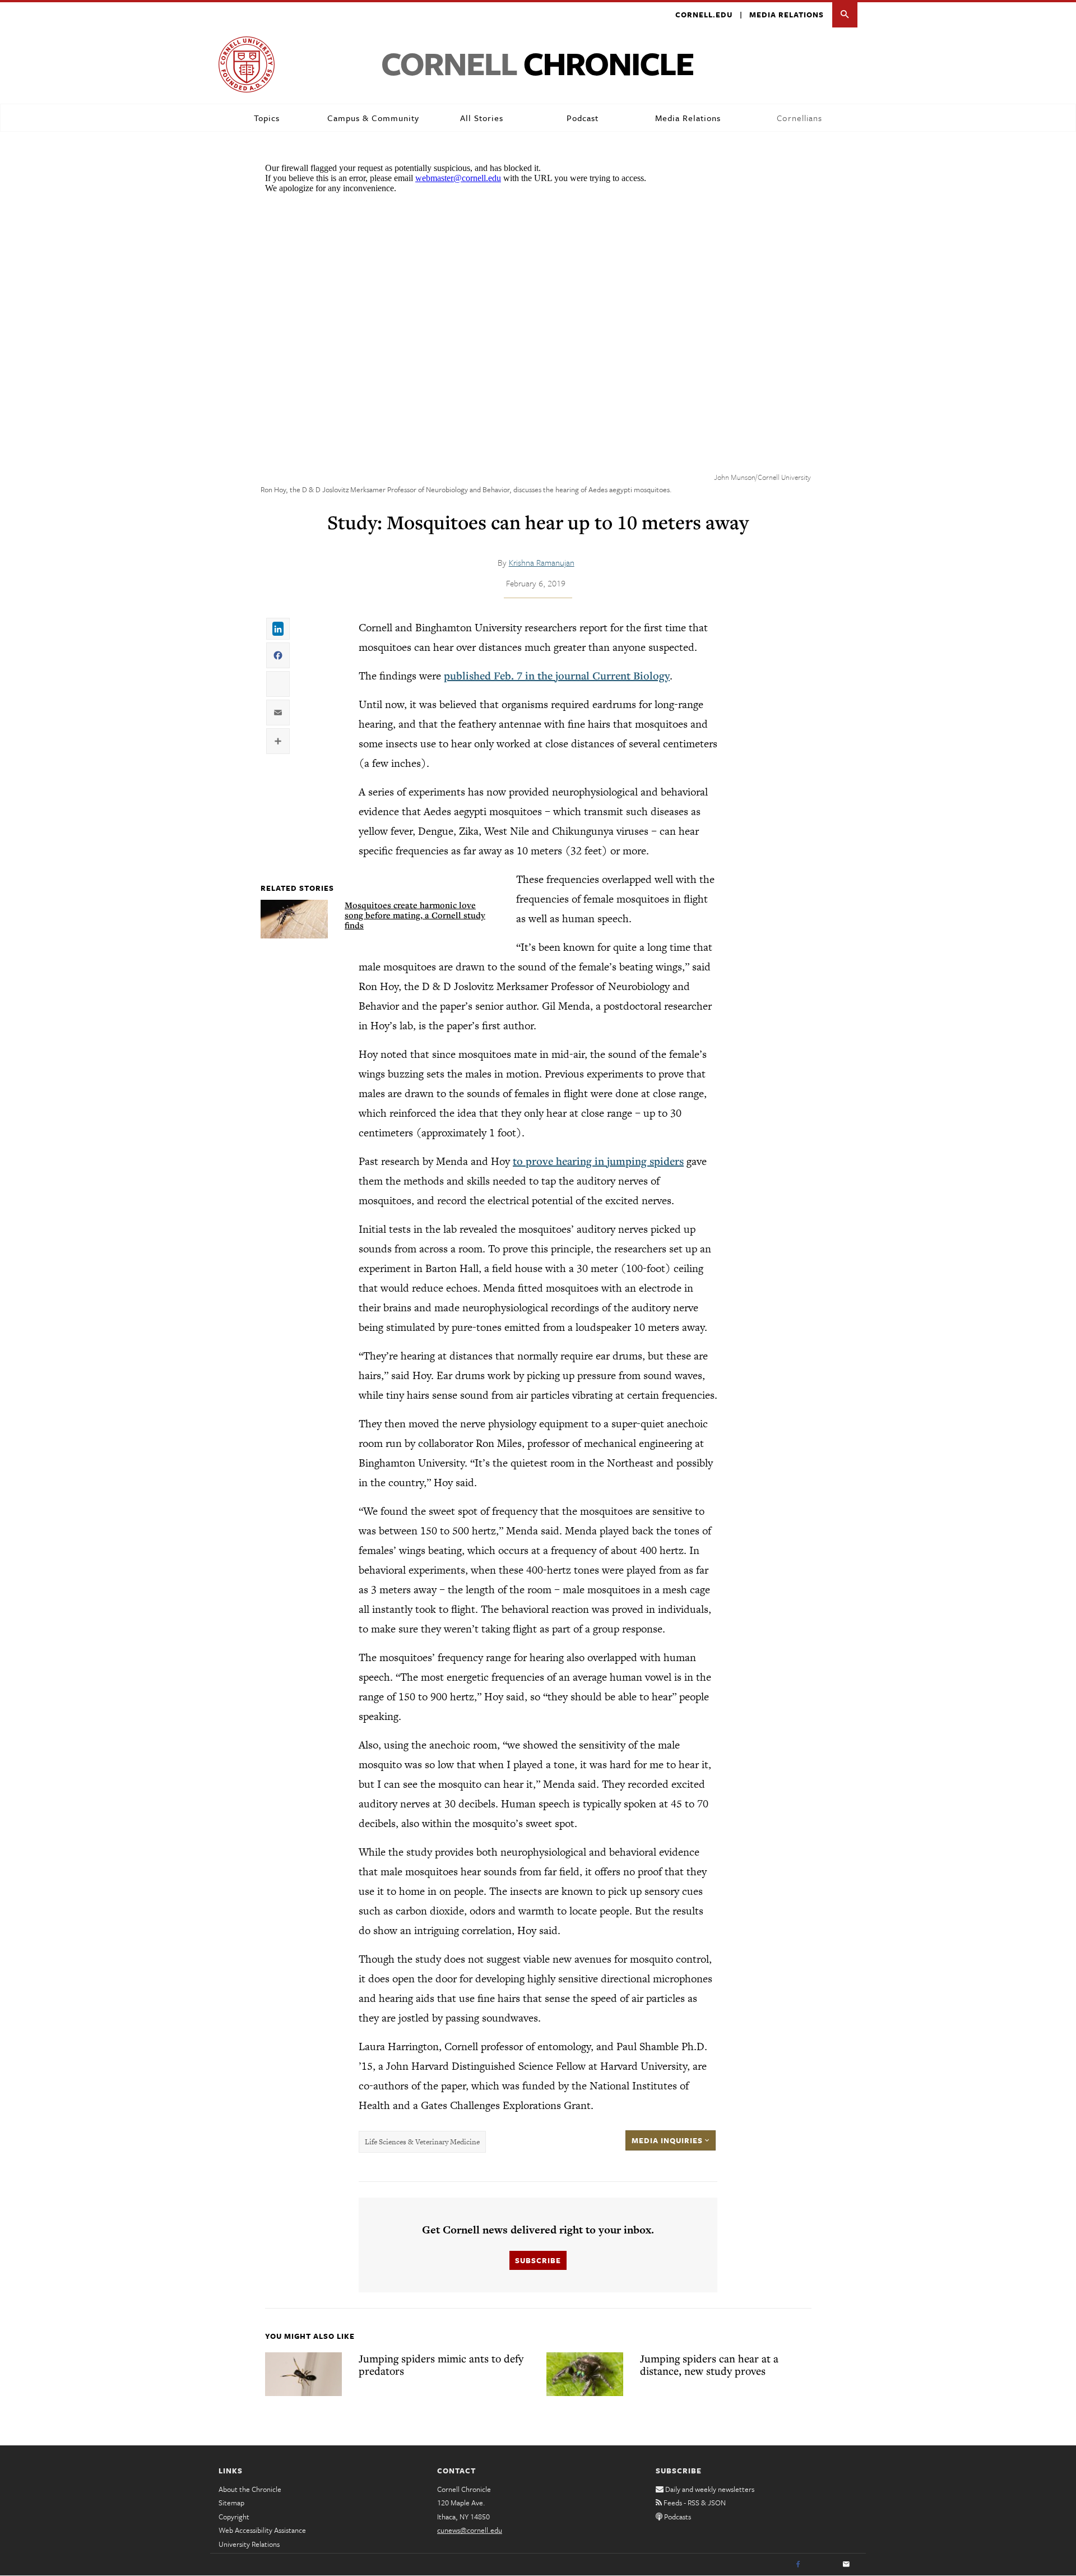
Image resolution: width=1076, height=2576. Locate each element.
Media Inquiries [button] (668, 2140)
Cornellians (799, 118)
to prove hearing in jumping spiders (598, 1161)
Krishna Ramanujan (542, 562)
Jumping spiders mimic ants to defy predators (441, 2365)
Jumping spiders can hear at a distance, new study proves (709, 2365)
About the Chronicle (250, 2489)
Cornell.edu (704, 15)
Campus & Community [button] (373, 118)
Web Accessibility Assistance (262, 2530)
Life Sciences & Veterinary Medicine (422, 2142)
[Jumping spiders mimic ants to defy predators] (303, 2374)
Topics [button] (267, 118)
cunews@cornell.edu (470, 2530)
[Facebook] (798, 2565)
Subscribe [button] (538, 2260)
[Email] (846, 2565)
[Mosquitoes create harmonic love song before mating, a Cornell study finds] (294, 919)
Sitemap (231, 2503)
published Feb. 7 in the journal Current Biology (557, 676)
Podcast (583, 118)
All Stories (482, 118)
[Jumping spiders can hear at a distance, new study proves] (585, 2374)
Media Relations (787, 15)
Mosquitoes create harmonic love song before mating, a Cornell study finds (415, 915)
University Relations (249, 2544)
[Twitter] (822, 2565)
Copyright (234, 2517)
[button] (845, 15)
